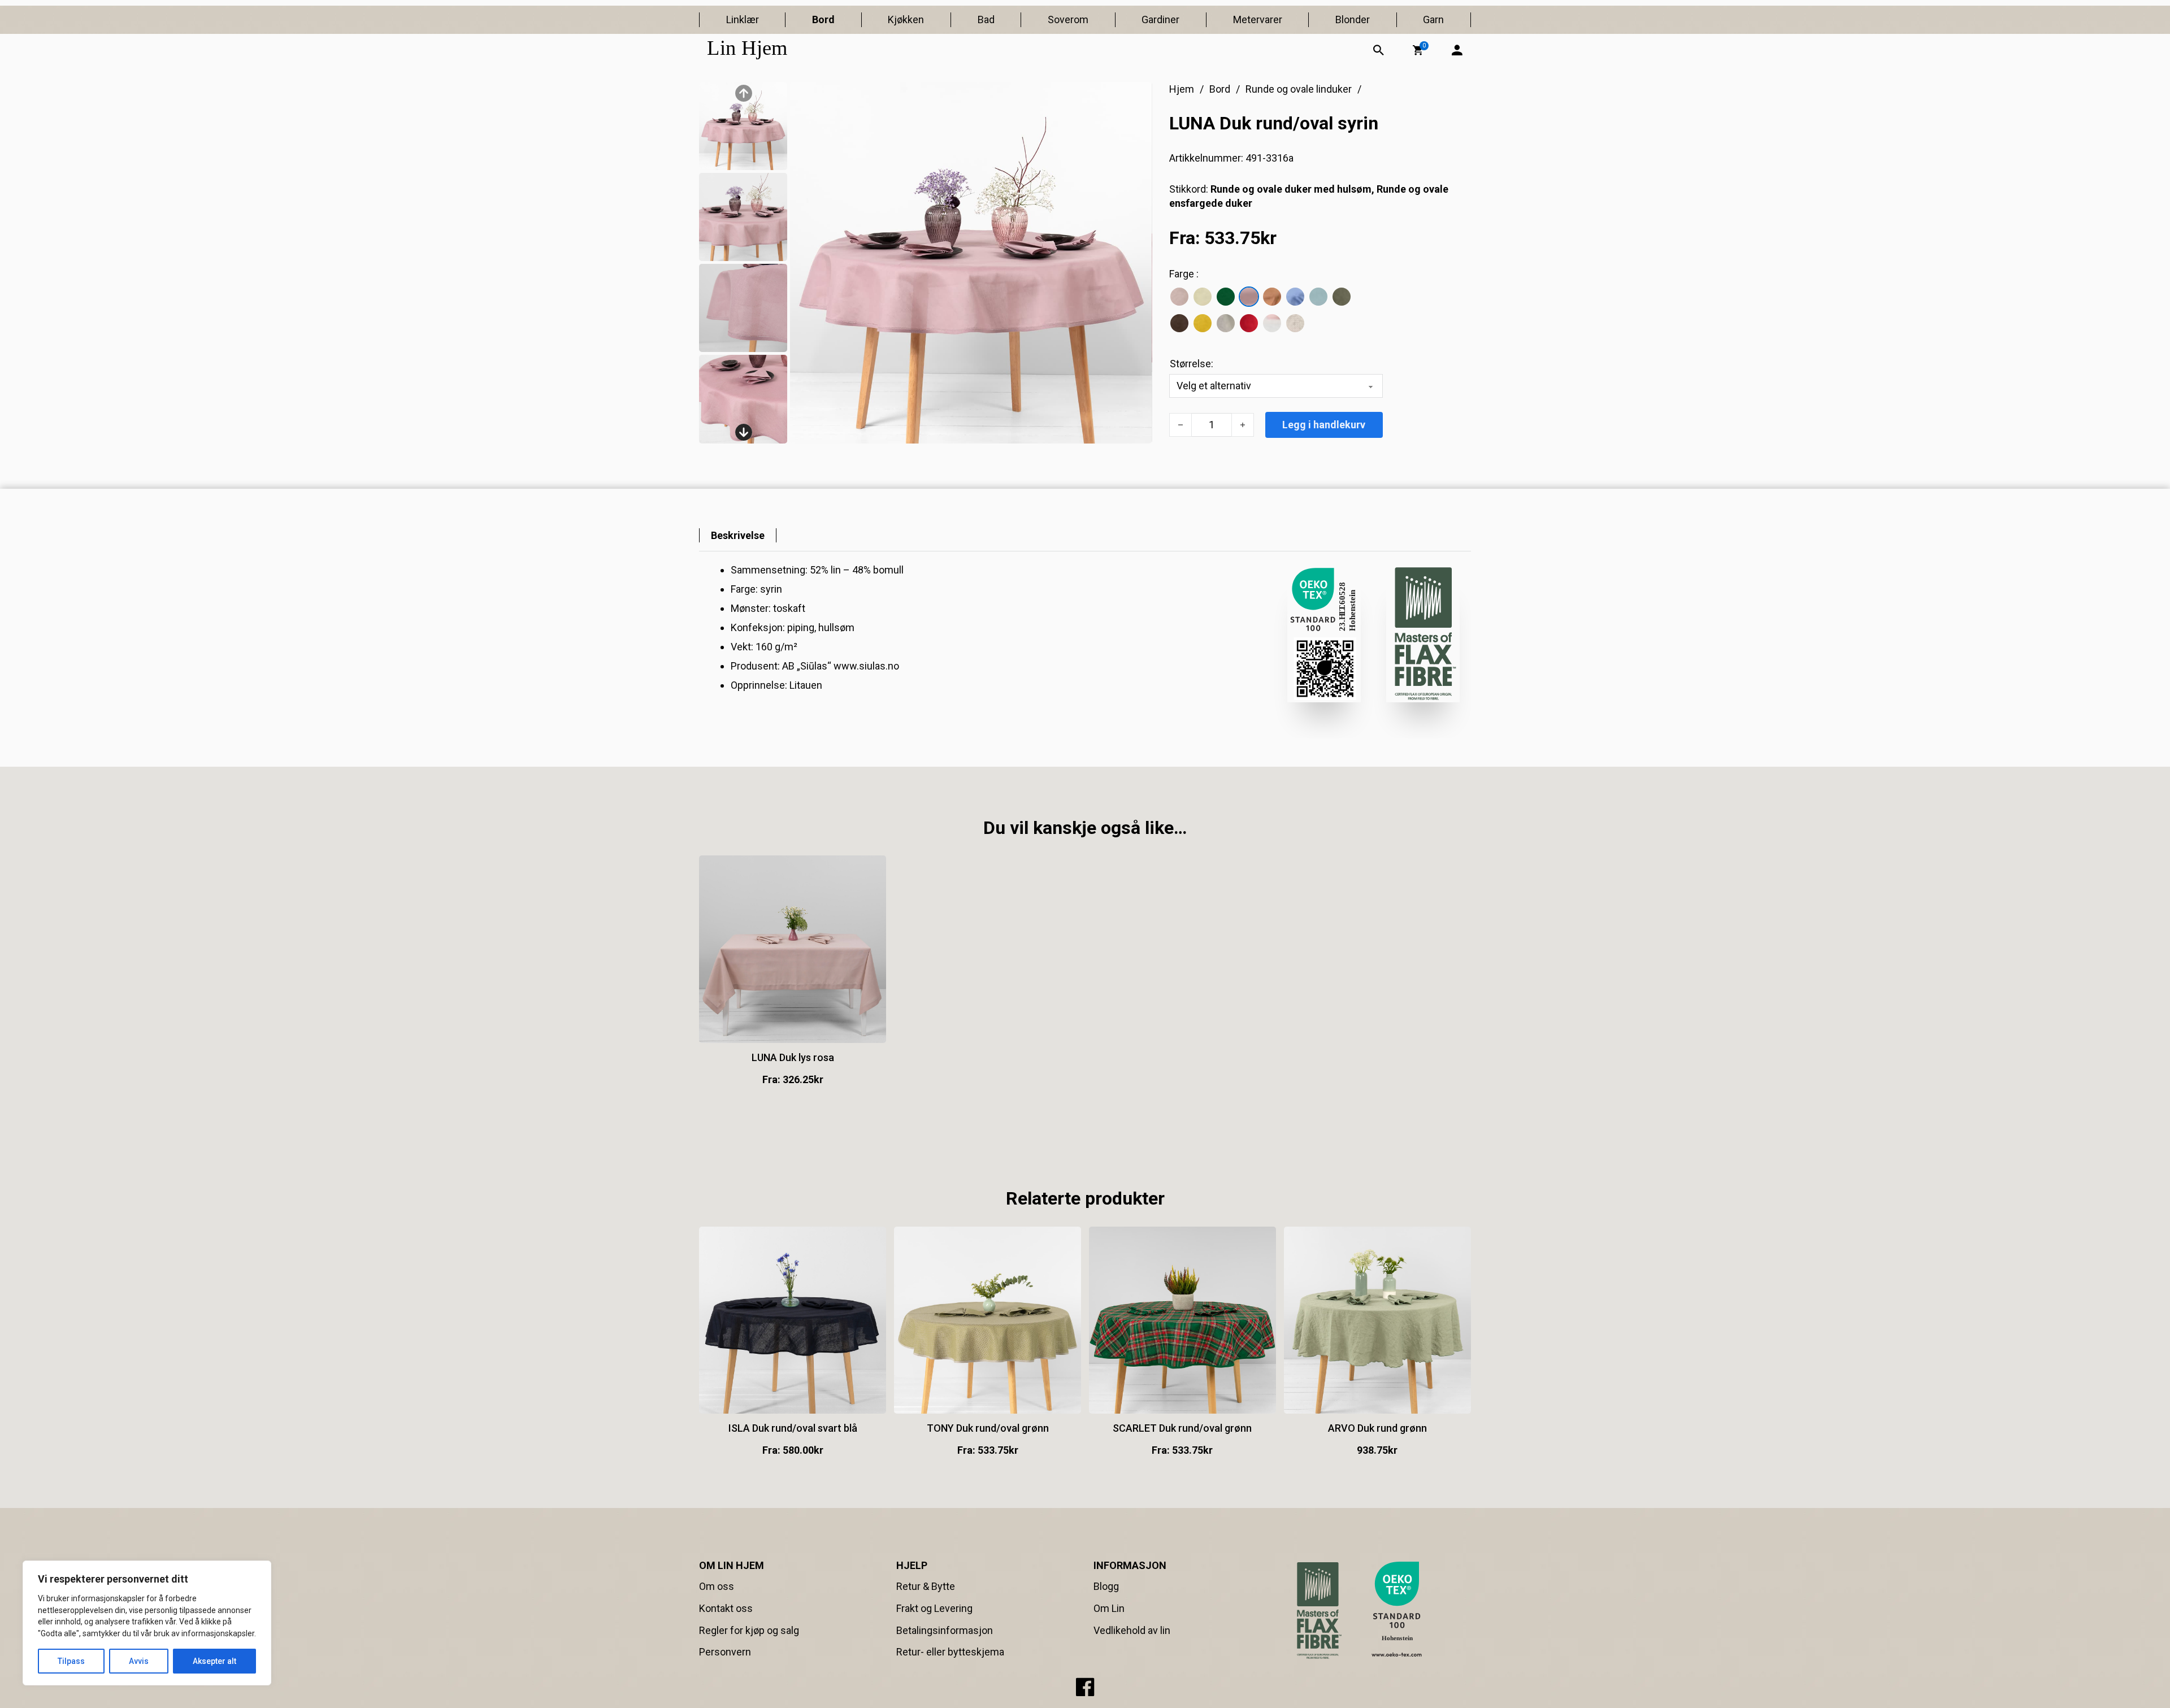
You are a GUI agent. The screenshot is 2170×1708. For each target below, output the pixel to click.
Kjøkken (906, 19)
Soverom (1068, 19)
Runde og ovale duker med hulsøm (1291, 189)
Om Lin (1109, 1608)
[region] (147, 1623)
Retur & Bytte (926, 1586)
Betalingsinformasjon (945, 1630)
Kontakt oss (726, 1608)
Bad (986, 19)
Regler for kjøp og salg (749, 1630)
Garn (1433, 19)
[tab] (738, 535)
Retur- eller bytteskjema (950, 1652)
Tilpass (71, 1661)
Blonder (1353, 19)
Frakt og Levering (934, 1608)
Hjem (1182, 89)
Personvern (725, 1652)
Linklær (743, 19)
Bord (823, 19)
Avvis (139, 1661)
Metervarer (1258, 19)
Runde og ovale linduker (1299, 89)
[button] (1418, 50)
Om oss (717, 1586)
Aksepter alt (214, 1661)
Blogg (1106, 1586)
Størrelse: (1192, 364)
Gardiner (1160, 19)
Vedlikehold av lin (1132, 1630)
